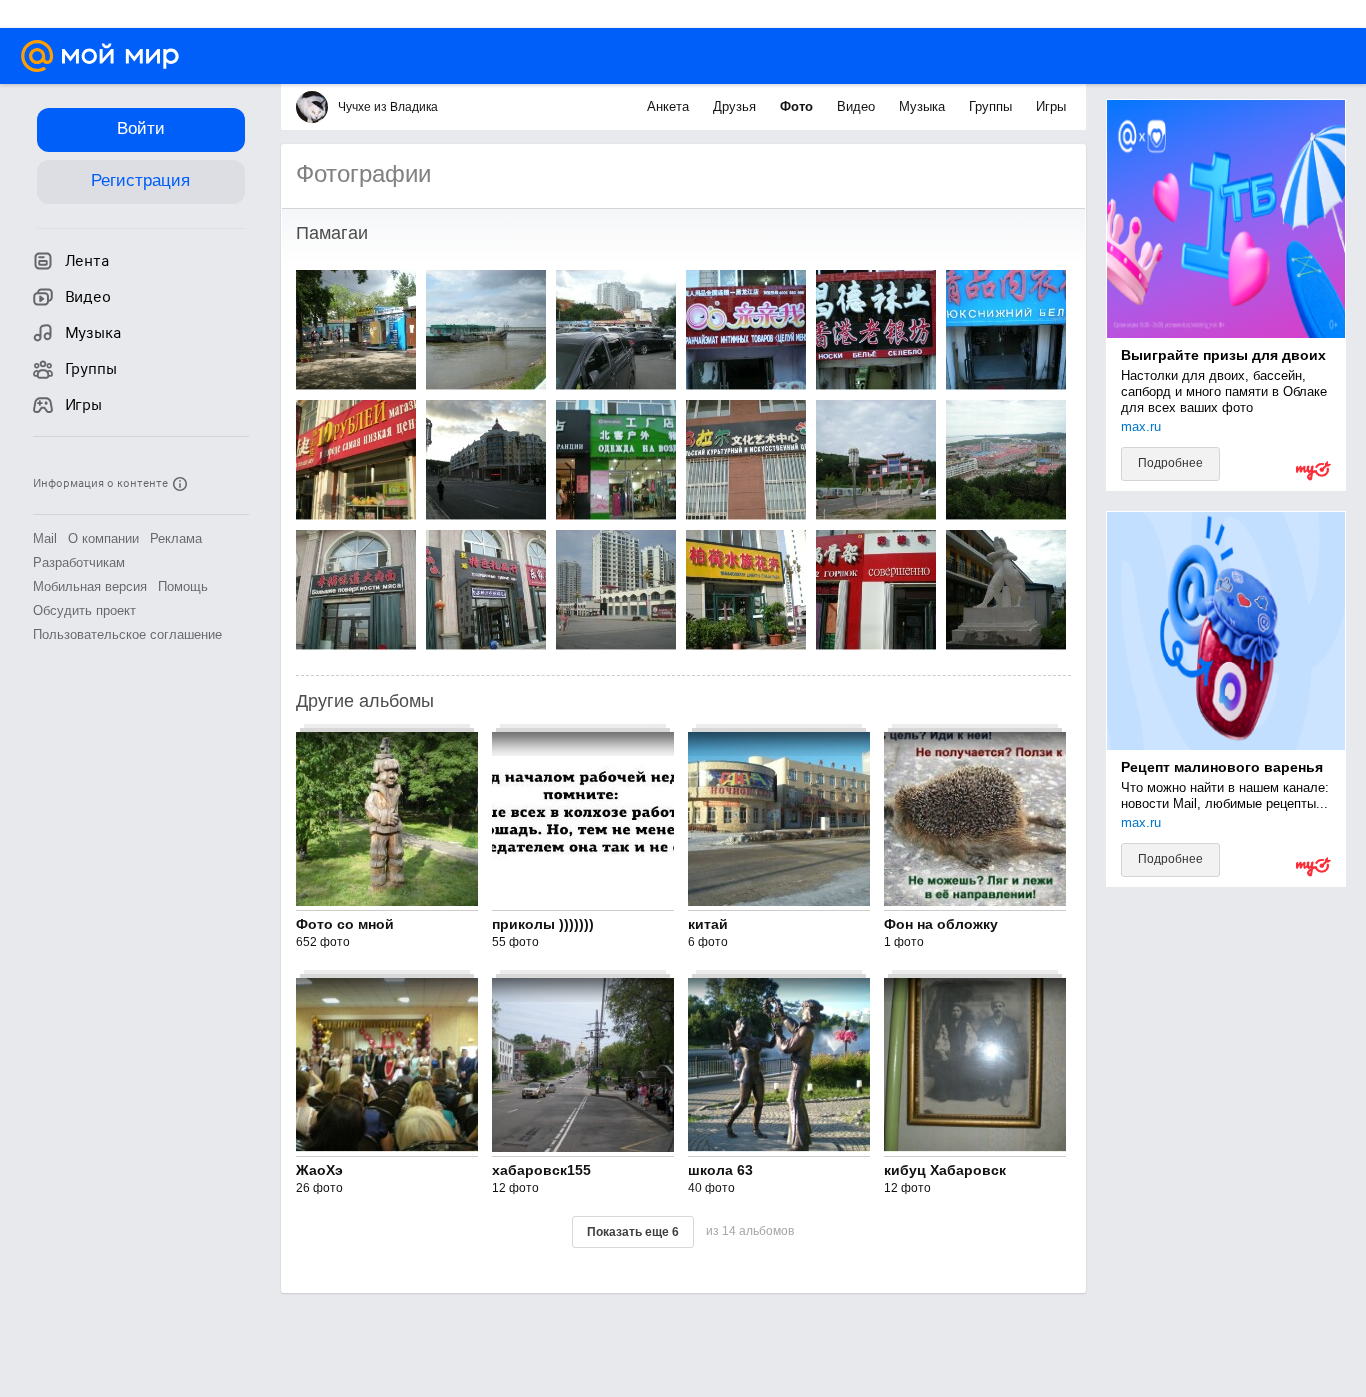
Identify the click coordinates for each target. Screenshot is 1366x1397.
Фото (798, 106)
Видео (858, 106)
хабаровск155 (541, 1170)
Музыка (924, 106)
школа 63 (720, 1170)
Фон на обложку (941, 924)
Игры (1051, 106)
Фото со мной (345, 924)
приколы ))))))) (543, 924)
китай (708, 924)
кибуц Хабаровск (945, 1170)
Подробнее (1170, 463)
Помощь (183, 586)
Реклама (176, 538)
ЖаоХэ (319, 1170)
